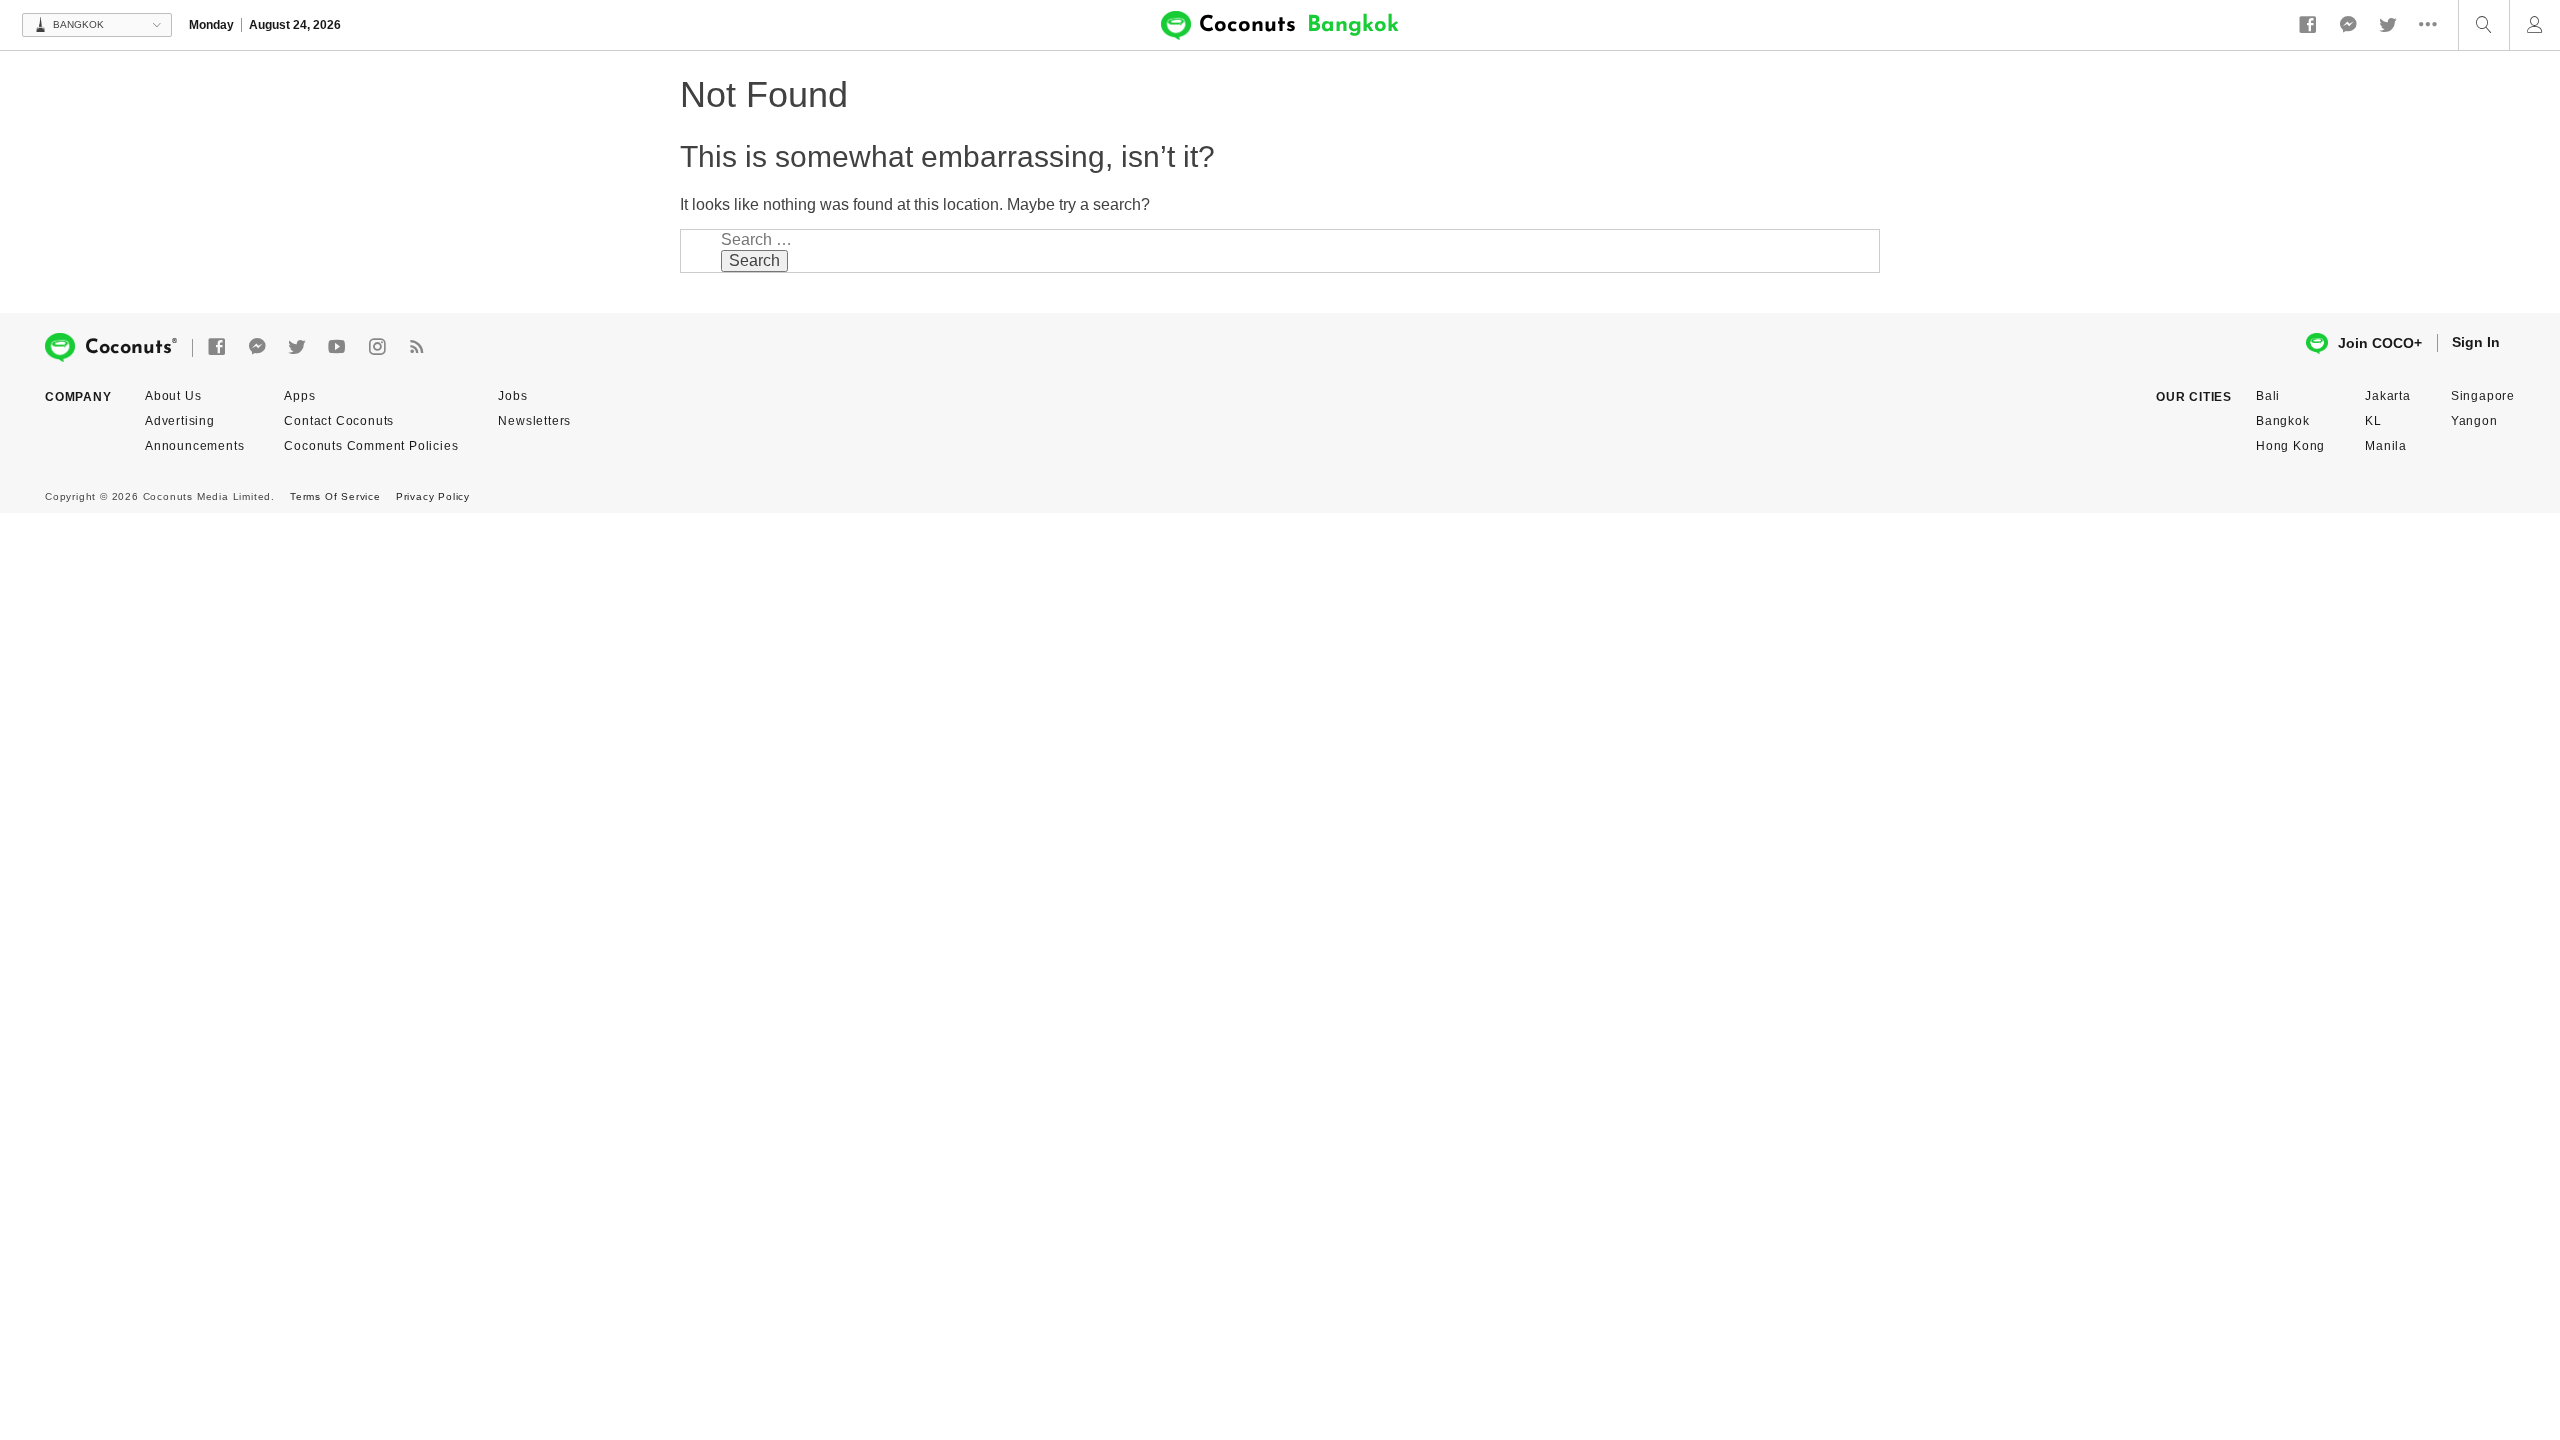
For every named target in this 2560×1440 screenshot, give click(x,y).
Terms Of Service (335, 496)
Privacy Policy (433, 496)
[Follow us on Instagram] (377, 347)
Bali (2268, 396)
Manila (2386, 446)
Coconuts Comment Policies (371, 446)
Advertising (180, 421)
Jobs (512, 396)
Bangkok (2283, 421)
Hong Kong (2290, 446)
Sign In (2476, 342)
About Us (173, 396)
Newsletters (534, 421)
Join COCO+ (2380, 343)
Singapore (2483, 396)
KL (2373, 421)
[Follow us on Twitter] (2388, 25)
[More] (2433, 25)
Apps (299, 396)
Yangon (2474, 421)
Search (754, 260)
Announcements (194, 446)
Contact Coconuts (339, 421)
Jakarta (2388, 396)
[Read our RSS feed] (417, 347)
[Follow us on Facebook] (2308, 25)
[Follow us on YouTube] (337, 347)
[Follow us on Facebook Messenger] (2348, 25)
